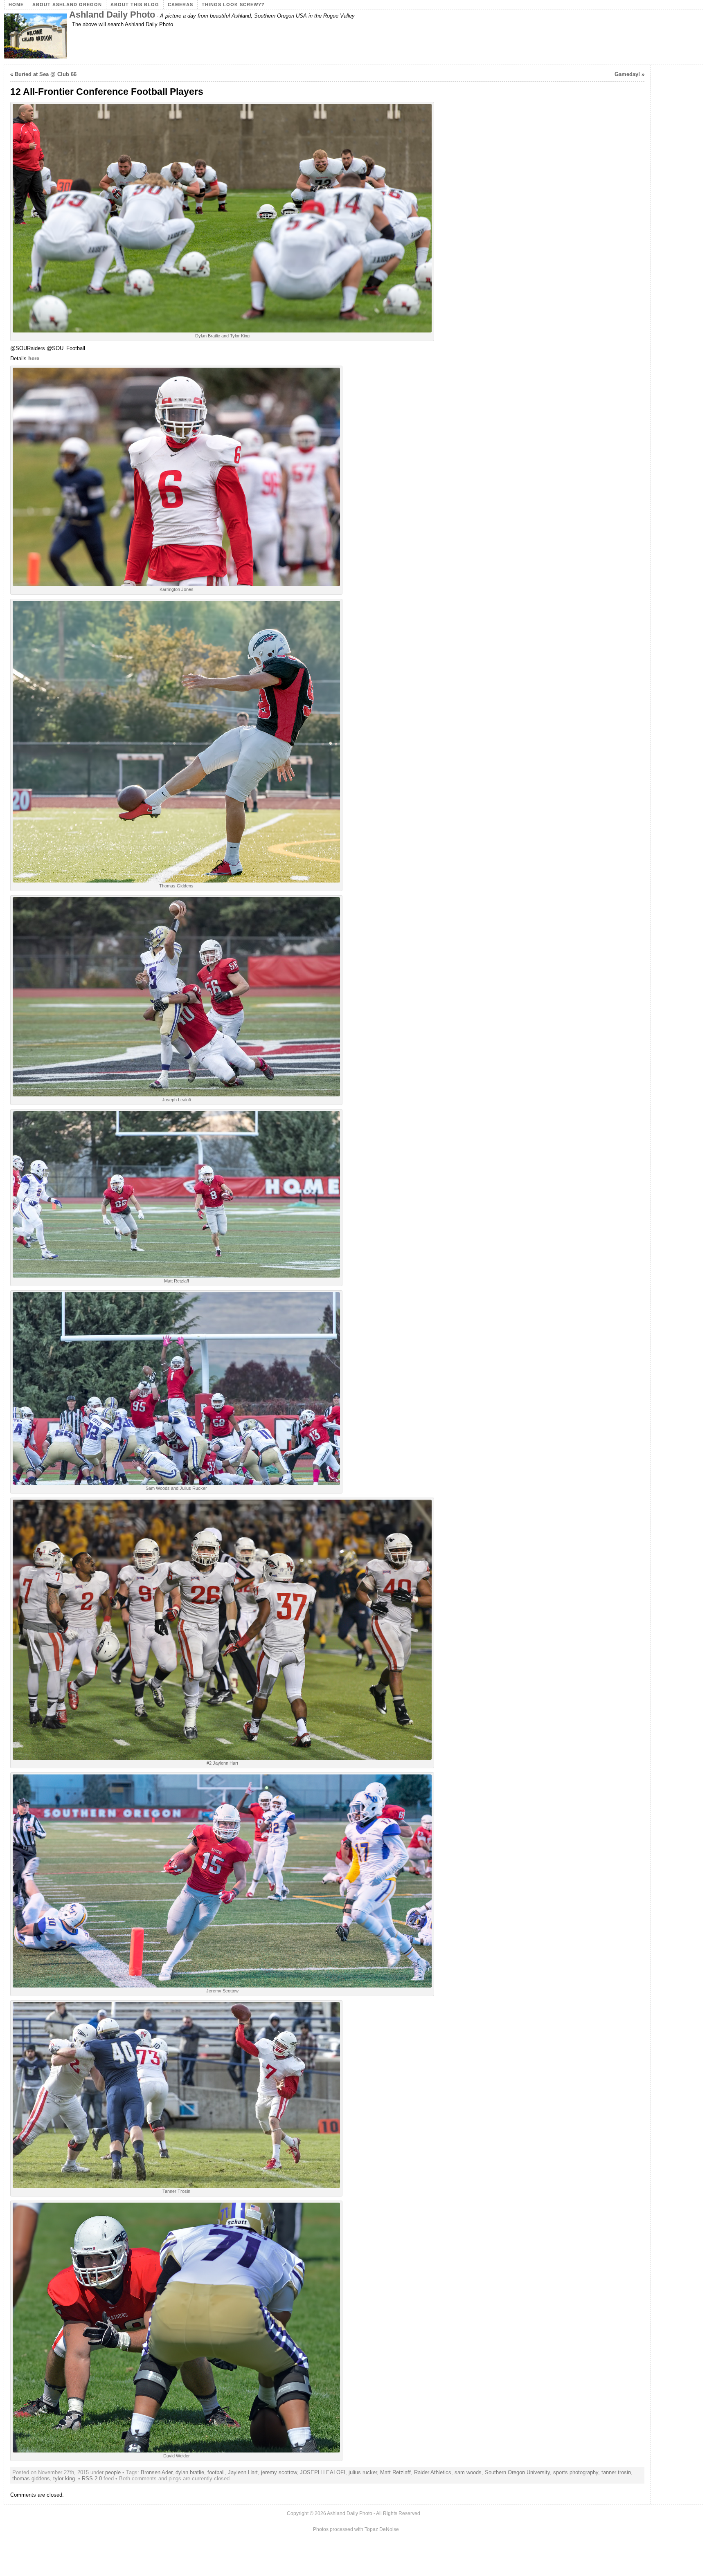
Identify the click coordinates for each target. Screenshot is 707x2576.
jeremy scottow (279, 2472)
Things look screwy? (233, 4)
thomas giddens (31, 2478)
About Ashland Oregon (67, 4)
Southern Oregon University (517, 2472)
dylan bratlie (190, 2472)
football (216, 2472)
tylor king (64, 2478)
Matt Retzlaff (395, 2472)
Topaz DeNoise (382, 2529)
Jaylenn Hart (243, 2472)
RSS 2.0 (92, 2478)
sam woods (468, 2472)
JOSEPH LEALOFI (323, 2472)
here (34, 358)
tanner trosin (616, 2472)
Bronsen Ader (156, 2472)
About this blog (135, 4)
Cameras (180, 4)
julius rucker (363, 2472)
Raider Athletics (433, 2472)
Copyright (298, 2513)
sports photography (576, 2472)
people (113, 2472)
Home (16, 4)
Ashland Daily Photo (112, 15)
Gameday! (627, 74)
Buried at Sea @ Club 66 (46, 74)
